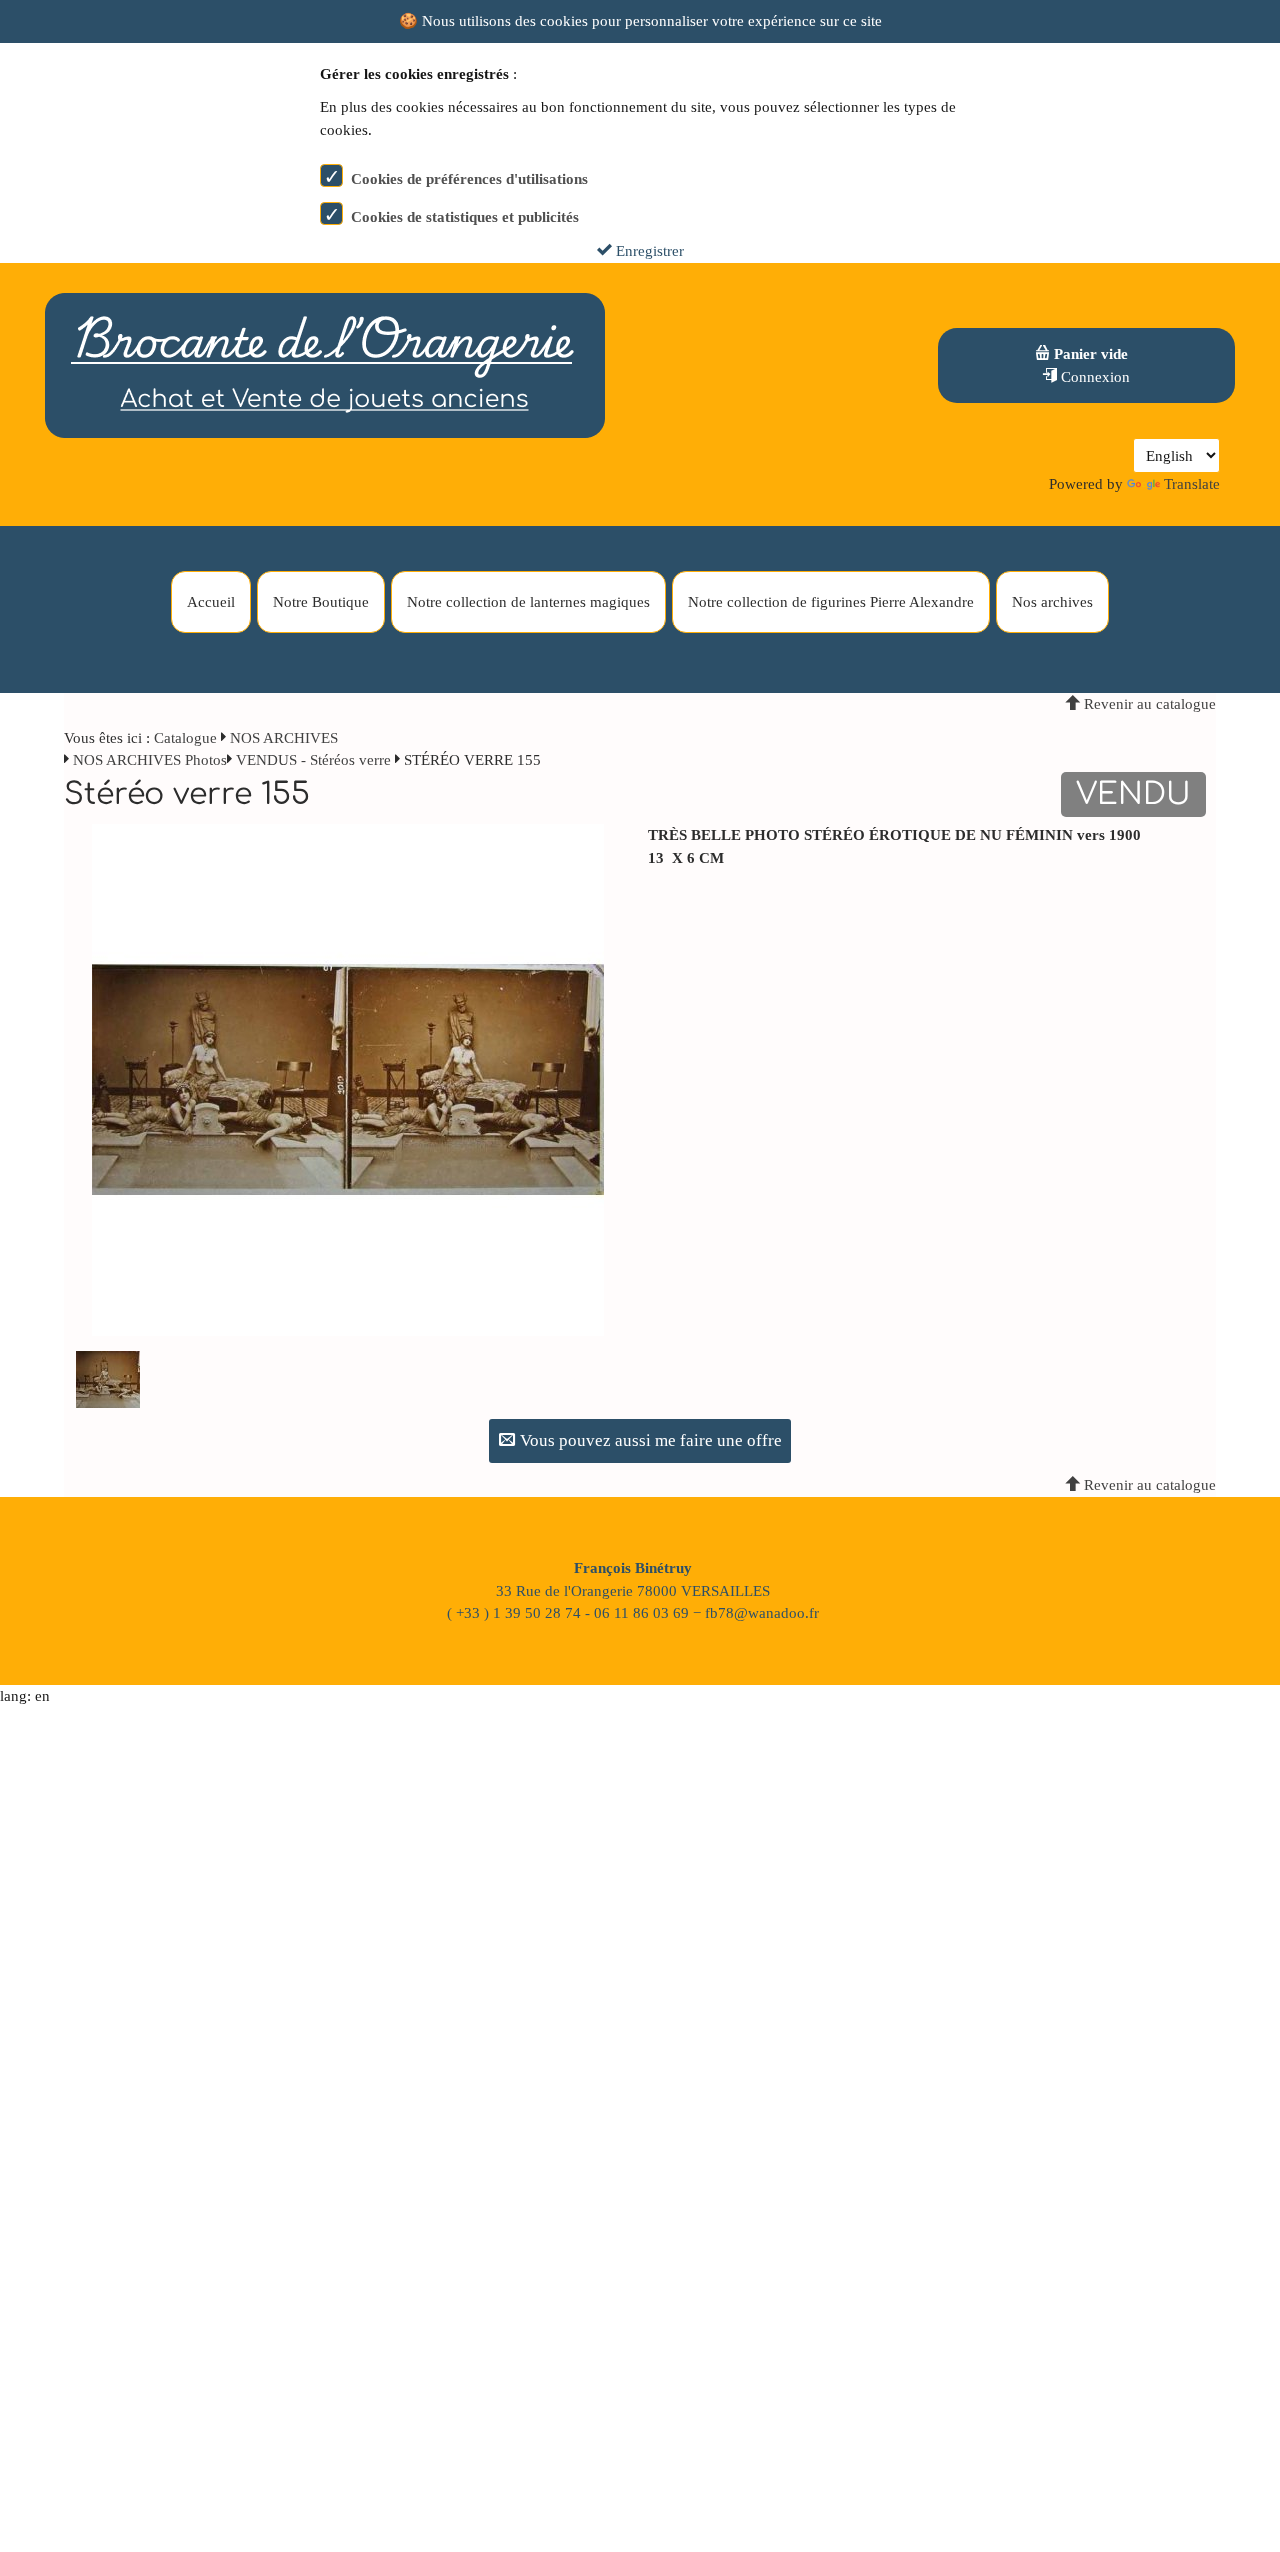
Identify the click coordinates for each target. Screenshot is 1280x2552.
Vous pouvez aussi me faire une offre (649, 1440)
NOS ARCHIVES (284, 738)
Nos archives (1052, 602)
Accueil (211, 602)
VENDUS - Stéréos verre (313, 760)
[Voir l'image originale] (348, 1079)
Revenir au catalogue (1148, 704)
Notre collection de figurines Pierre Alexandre (831, 602)
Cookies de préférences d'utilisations (469, 179)
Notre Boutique (321, 602)
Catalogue (185, 738)
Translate (1192, 484)
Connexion (1093, 377)
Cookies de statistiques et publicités (465, 217)
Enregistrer (648, 251)
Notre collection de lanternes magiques (528, 602)
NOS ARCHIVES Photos (150, 760)
